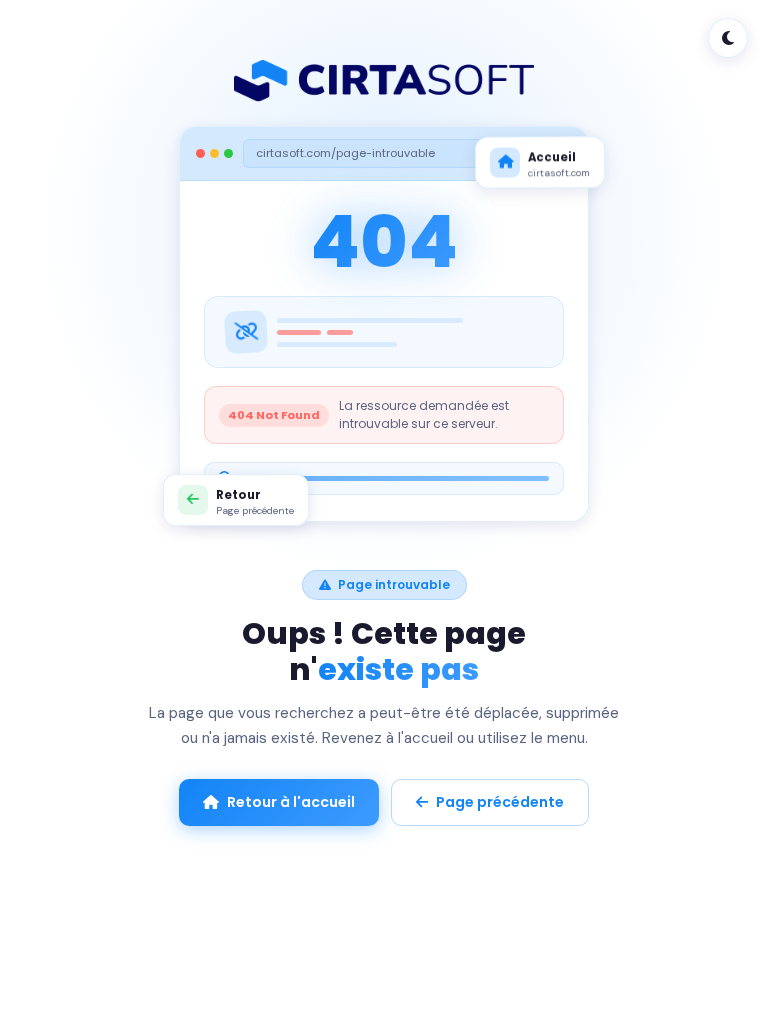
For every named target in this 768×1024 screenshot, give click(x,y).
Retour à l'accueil (291, 802)
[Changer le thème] (728, 38)
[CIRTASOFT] (384, 81)
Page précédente (500, 802)
